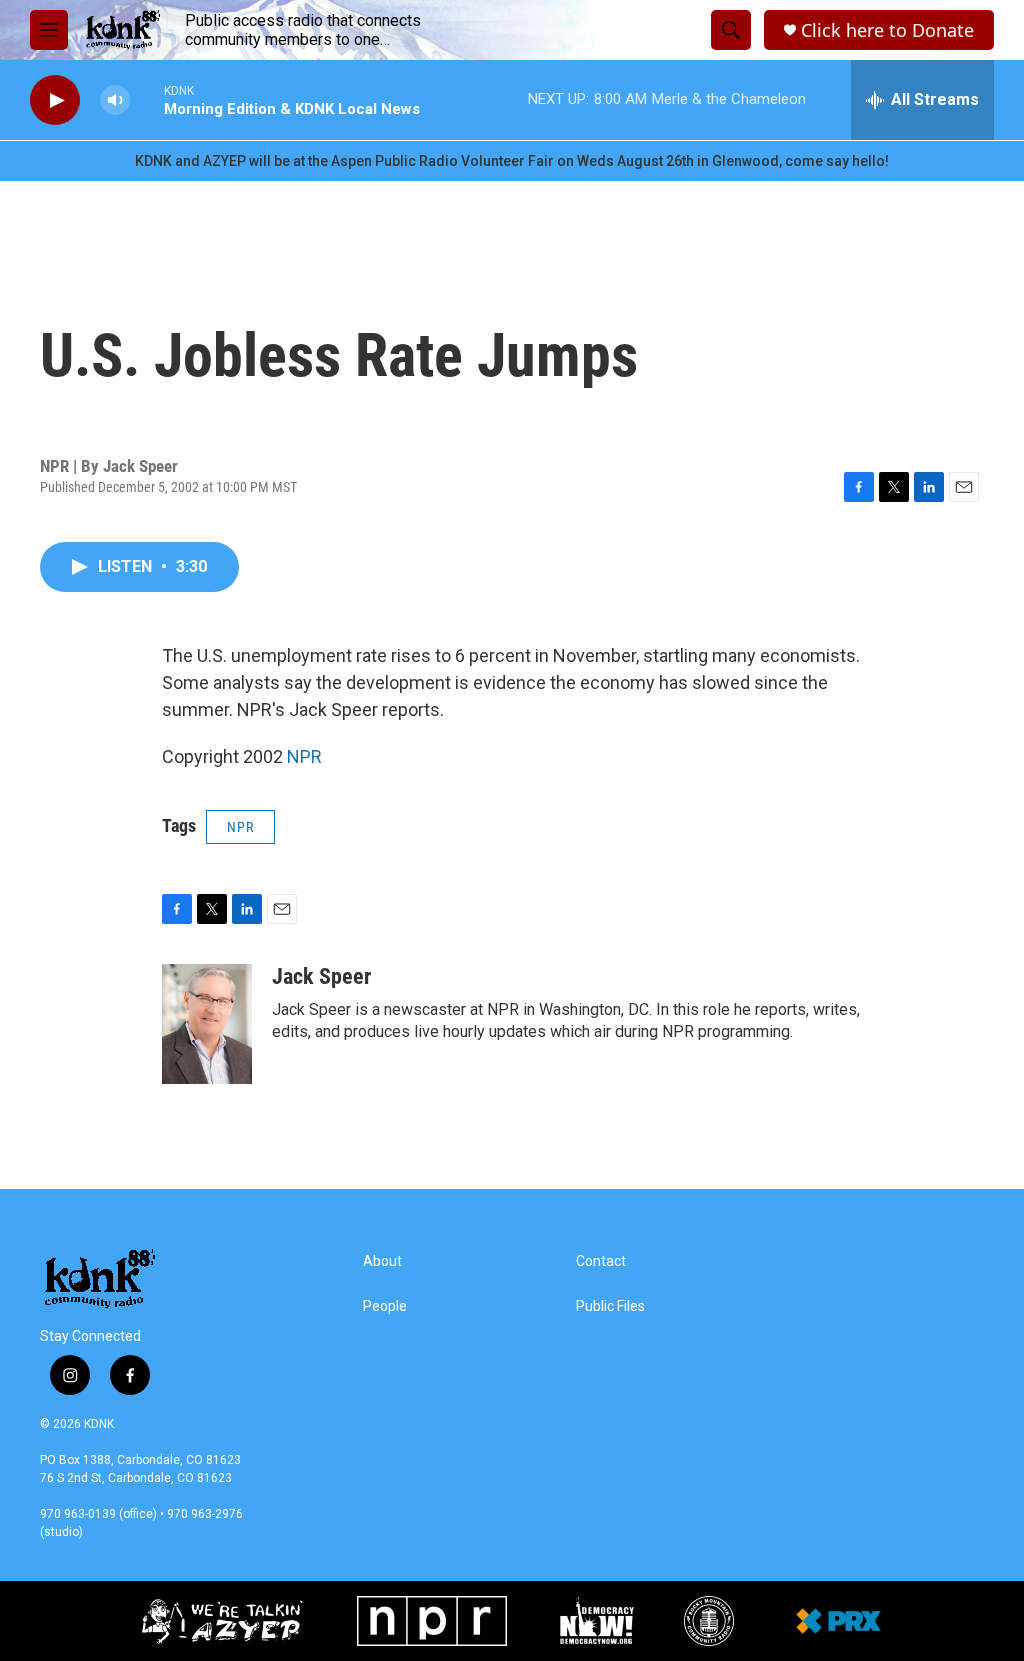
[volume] (115, 100)
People (385, 1306)
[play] (55, 100)
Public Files (610, 1306)
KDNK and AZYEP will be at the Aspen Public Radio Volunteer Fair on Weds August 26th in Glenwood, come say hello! (512, 161)
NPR (304, 756)
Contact (601, 1261)
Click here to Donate (887, 30)
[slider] (147, 99)
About (382, 1261)
